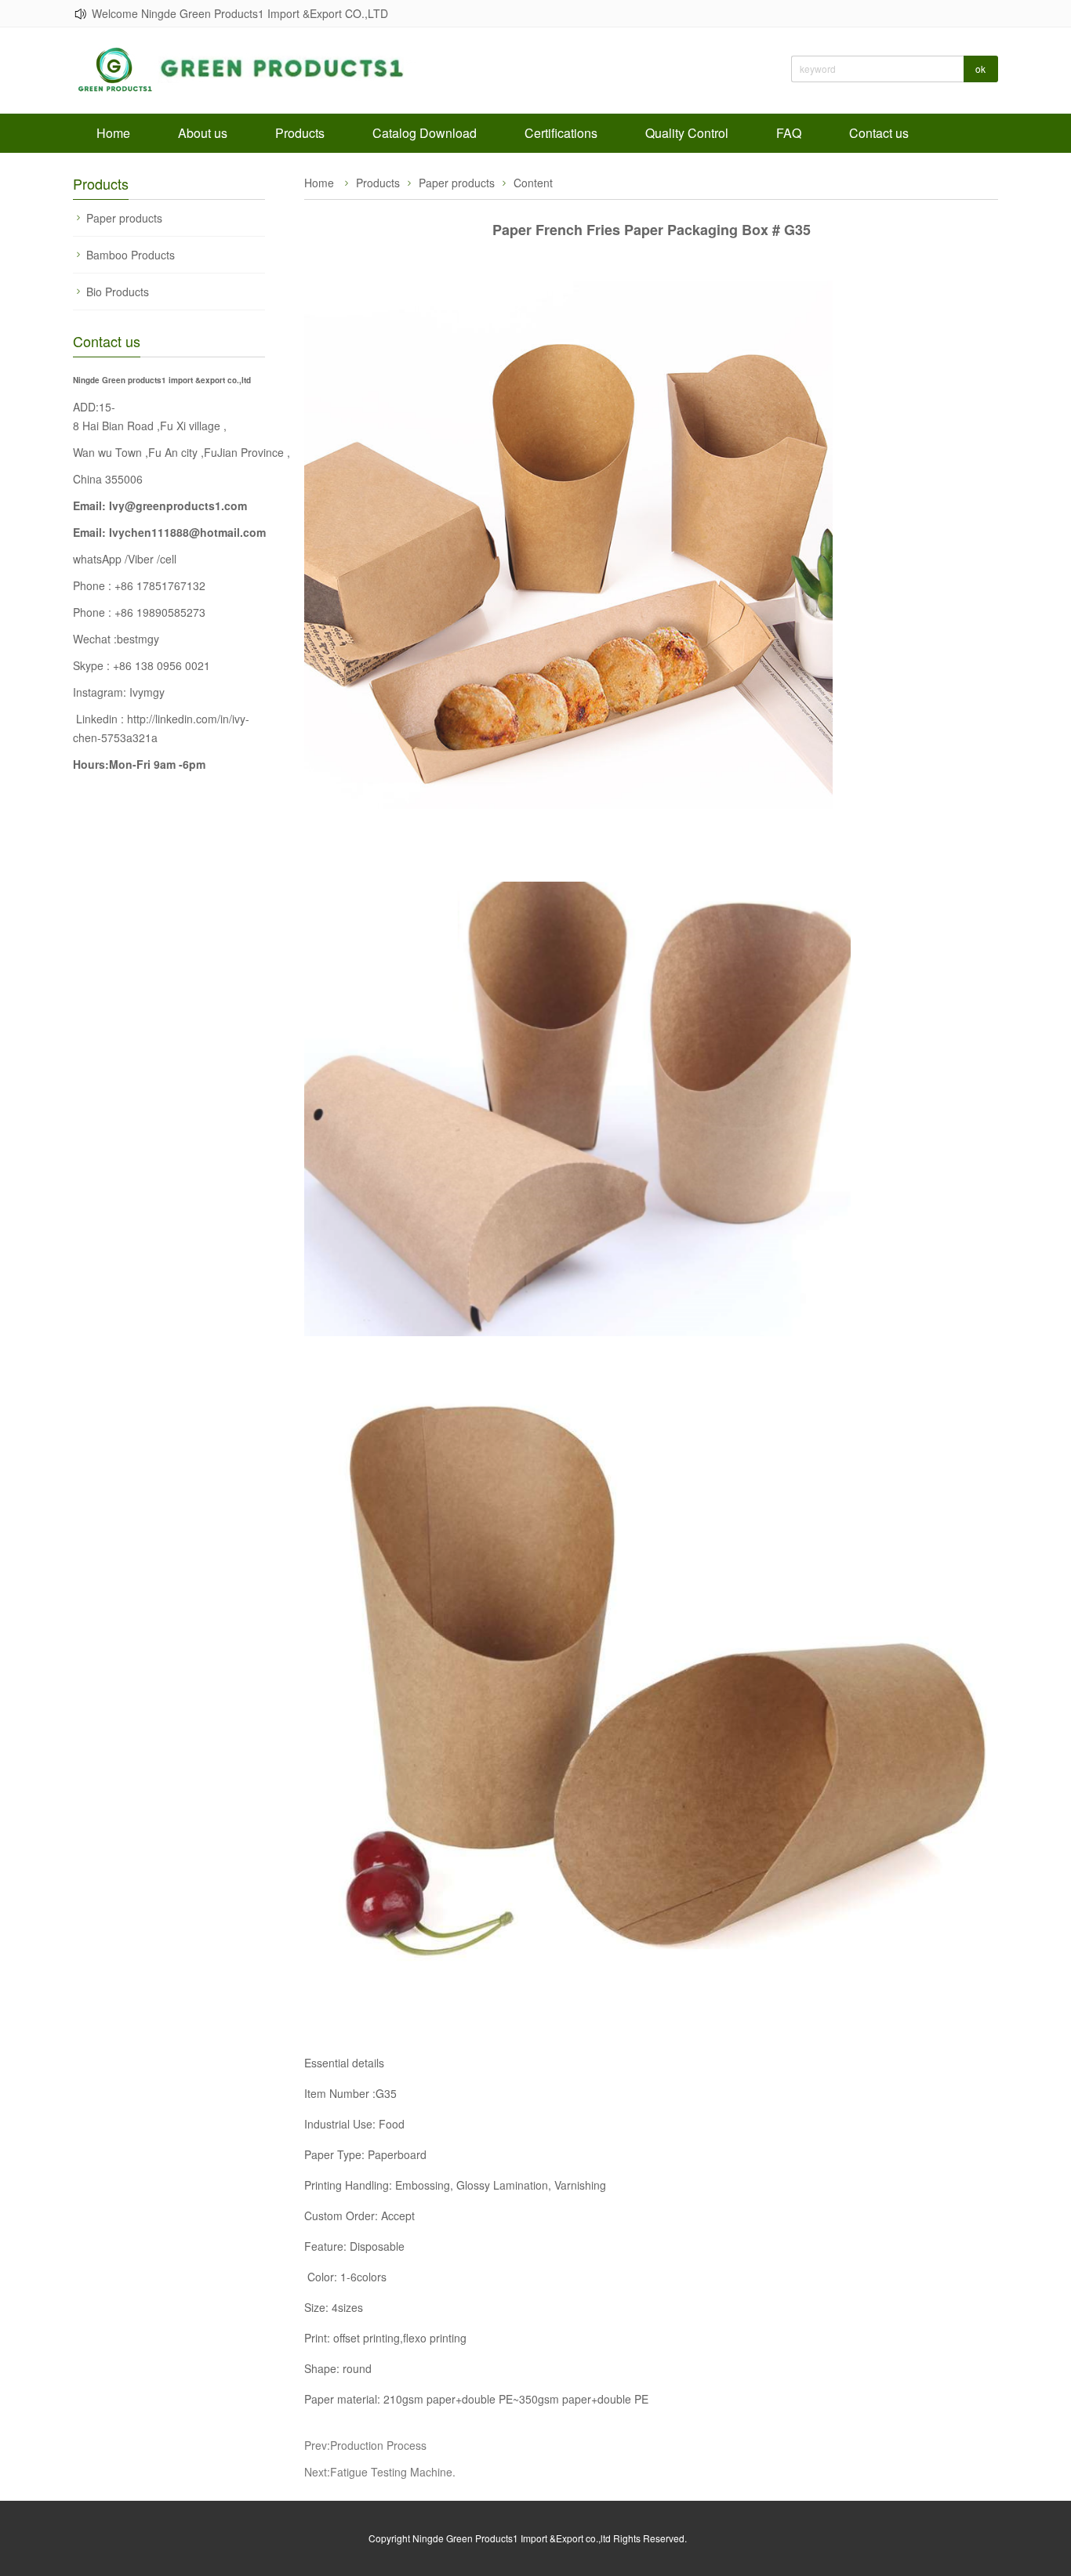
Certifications (561, 133)
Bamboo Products (131, 255)
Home (113, 133)
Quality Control (687, 133)
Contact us (879, 133)
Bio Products (118, 292)
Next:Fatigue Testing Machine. (380, 2472)
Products (300, 133)
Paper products (124, 218)
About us (203, 133)
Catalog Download (425, 133)
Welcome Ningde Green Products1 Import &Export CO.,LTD (240, 13)
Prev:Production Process (365, 2445)
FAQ (789, 133)
